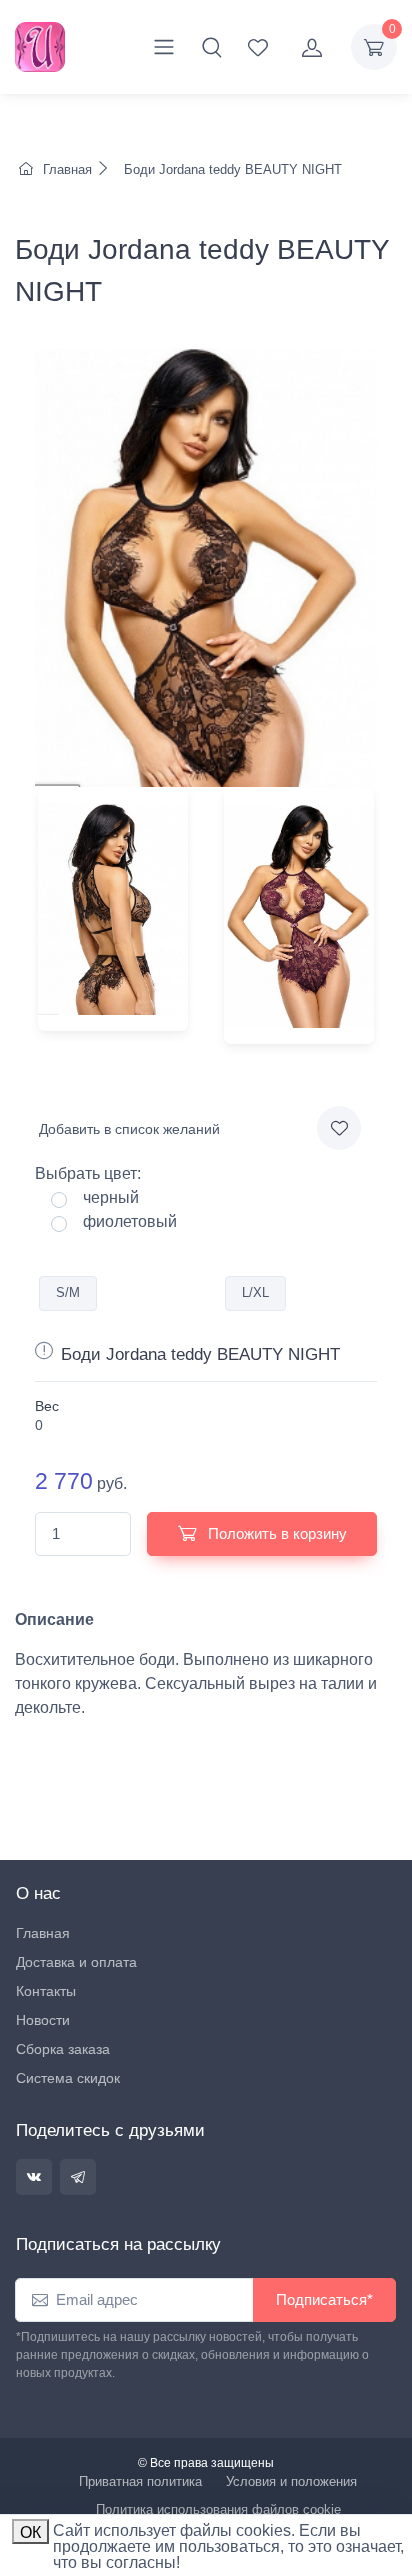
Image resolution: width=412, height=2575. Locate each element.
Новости (43, 2020)
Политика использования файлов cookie (218, 2509)
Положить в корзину (275, 1533)
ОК (30, 2532)
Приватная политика (140, 2481)
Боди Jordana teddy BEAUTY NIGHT (231, 169)
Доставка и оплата (76, 1962)
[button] (212, 47)
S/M (68, 1292)
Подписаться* (324, 2299)
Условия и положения (291, 2481)
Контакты (46, 1991)
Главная (67, 169)
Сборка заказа (63, 2049)
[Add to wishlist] (339, 1128)
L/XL (255, 1292)
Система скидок (68, 2078)
